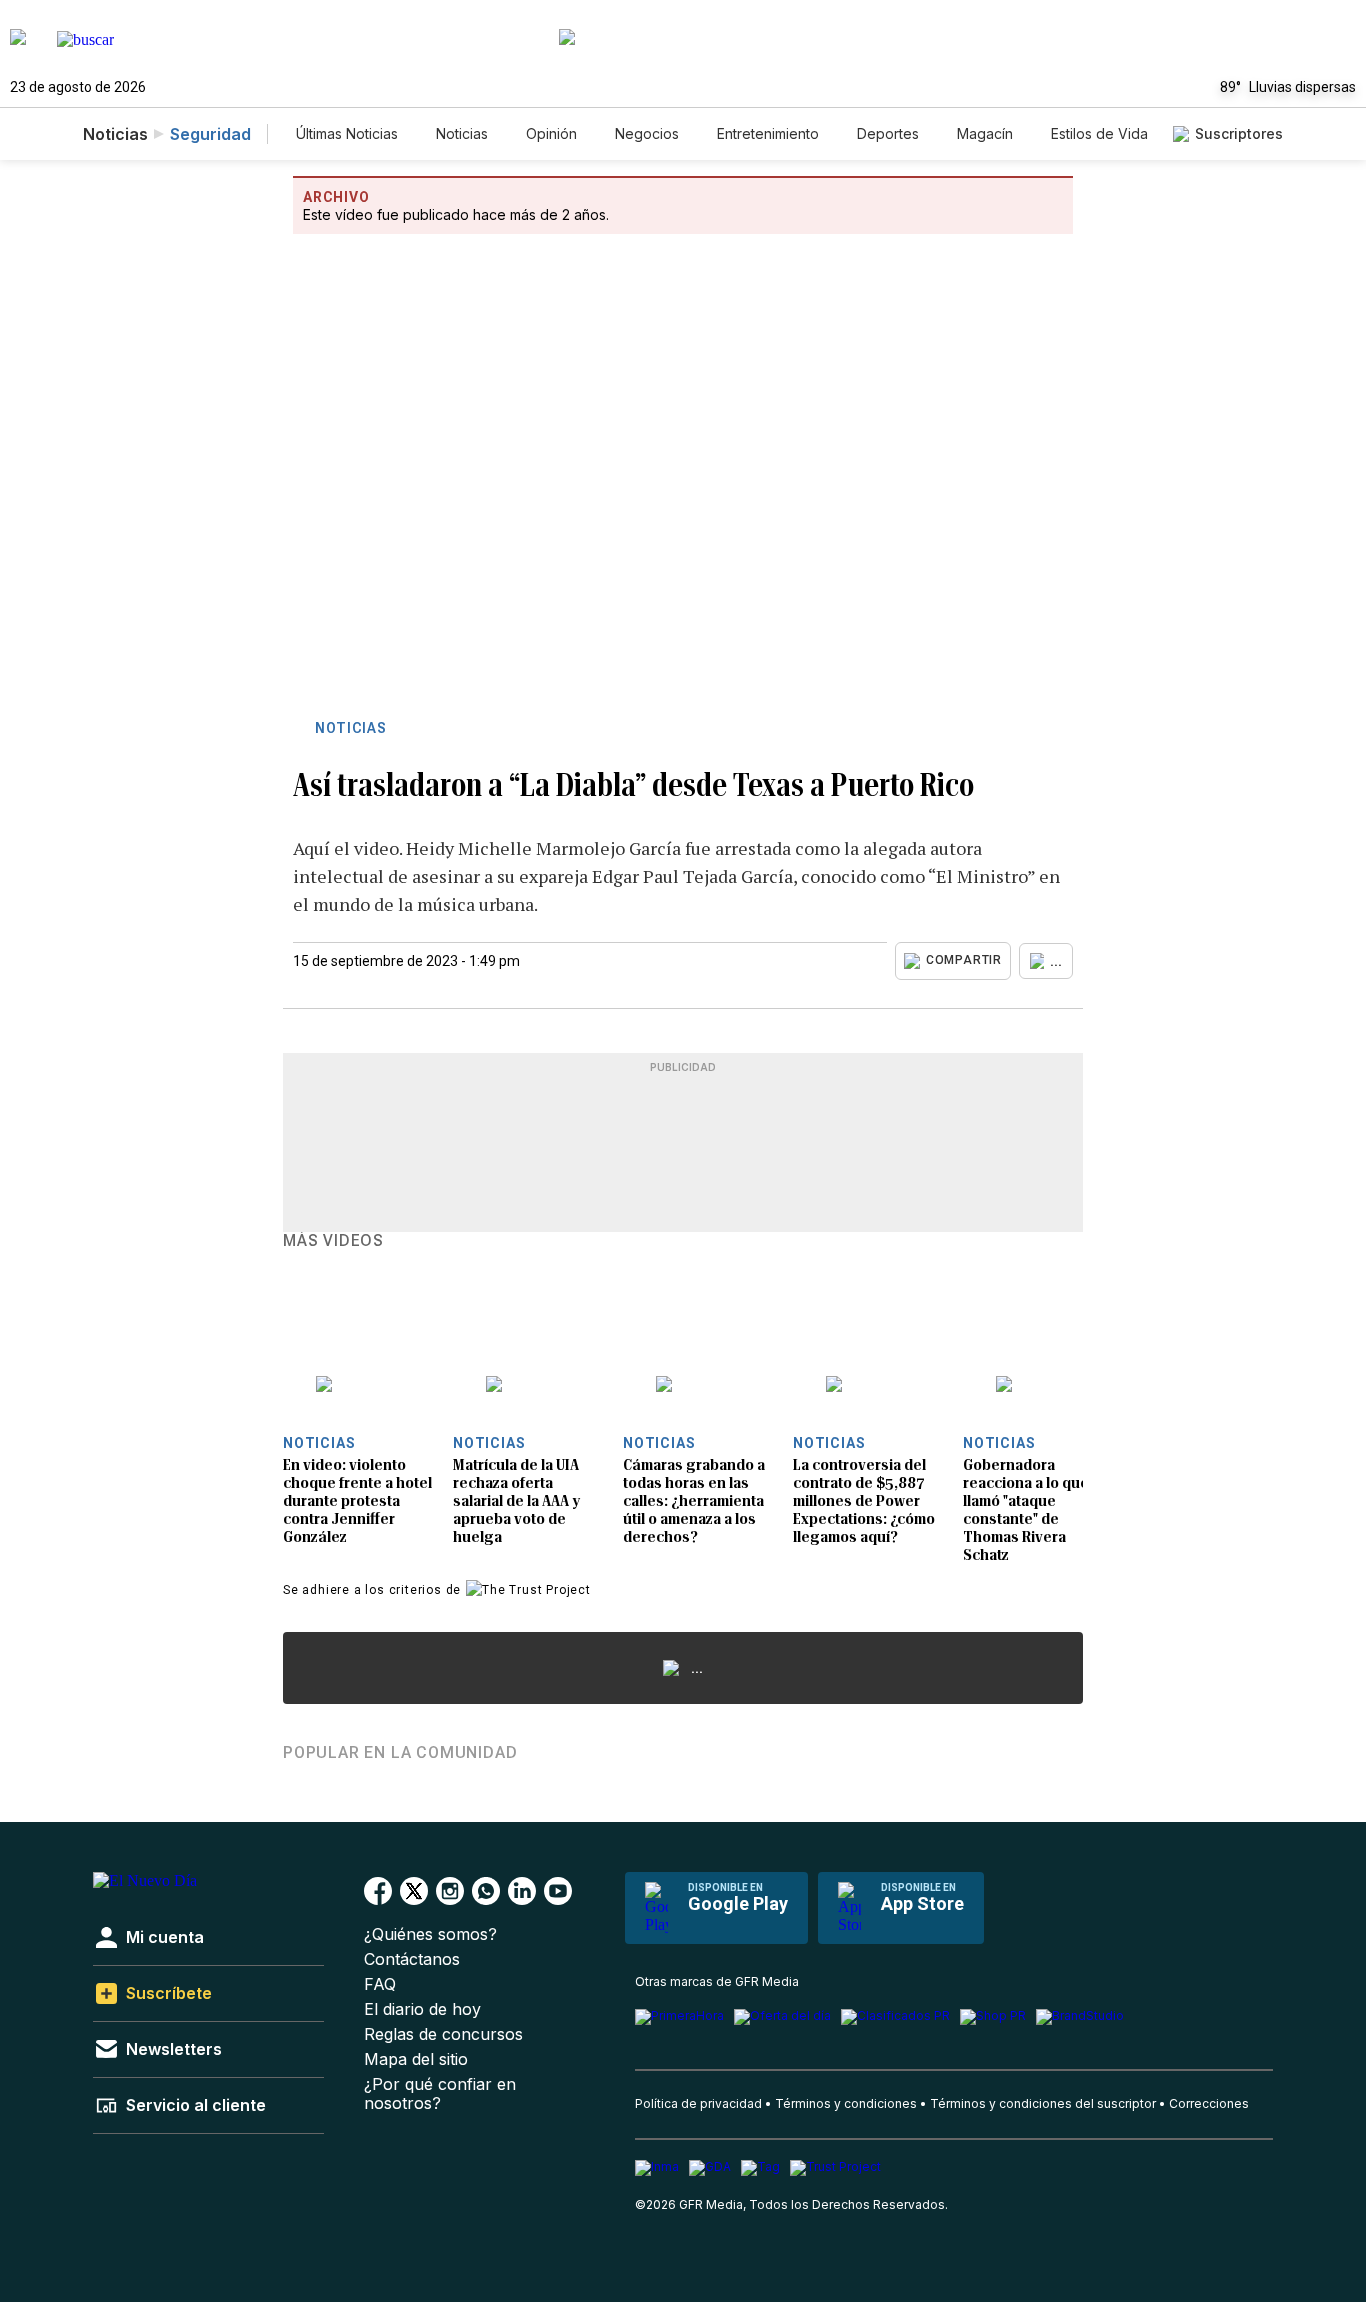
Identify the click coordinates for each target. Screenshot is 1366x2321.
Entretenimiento (768, 133)
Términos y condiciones (846, 2103)
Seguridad (210, 134)
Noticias (462, 133)
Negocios (647, 133)
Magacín (985, 133)
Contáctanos (412, 1959)
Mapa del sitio (416, 2059)
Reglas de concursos (443, 2034)
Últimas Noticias (347, 133)
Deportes (888, 133)
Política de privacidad (698, 2103)
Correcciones (1209, 2103)
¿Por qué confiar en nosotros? (440, 2094)
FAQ (380, 1984)
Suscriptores (1239, 133)
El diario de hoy (422, 2009)
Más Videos (333, 1241)
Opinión (551, 133)
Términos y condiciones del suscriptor (1043, 2103)
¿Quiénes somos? (430, 1934)
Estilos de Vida (1099, 133)
